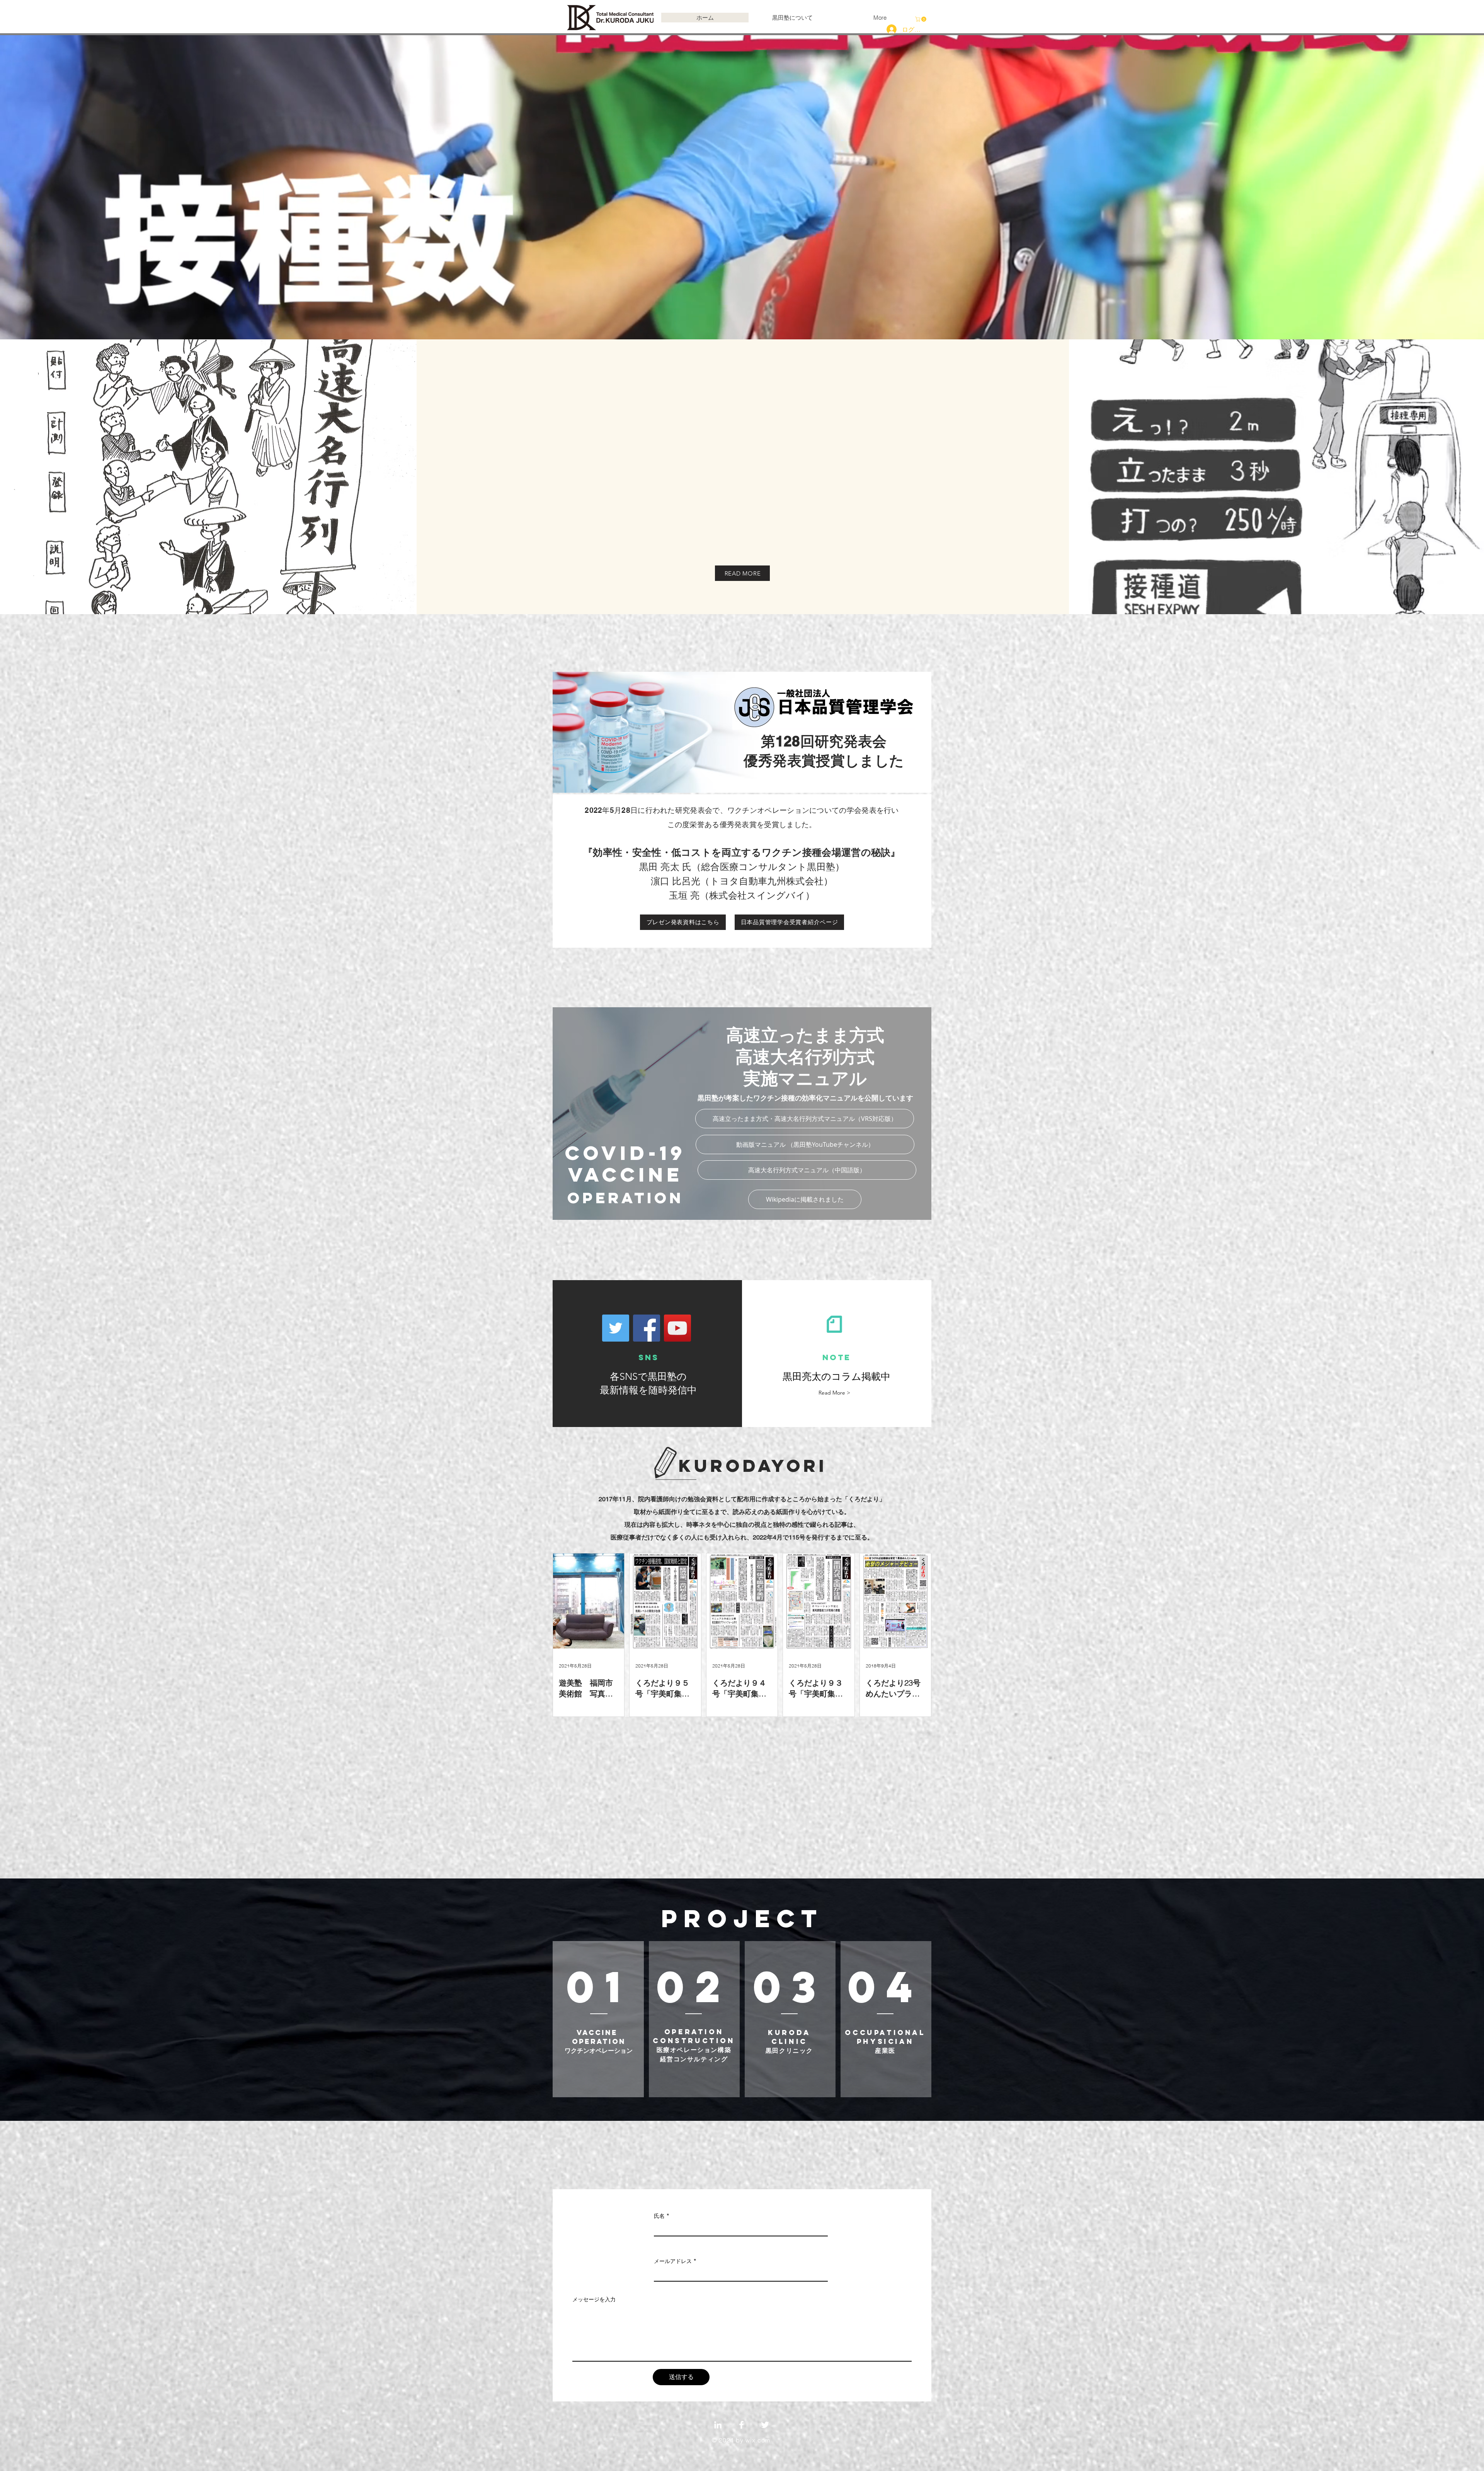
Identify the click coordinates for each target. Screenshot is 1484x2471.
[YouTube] (677, 1328)
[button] (921, 19)
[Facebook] (647, 1328)
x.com (761, 2440)
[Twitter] (616, 1328)
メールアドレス (673, 2261)
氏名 (659, 2216)
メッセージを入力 (594, 2299)
